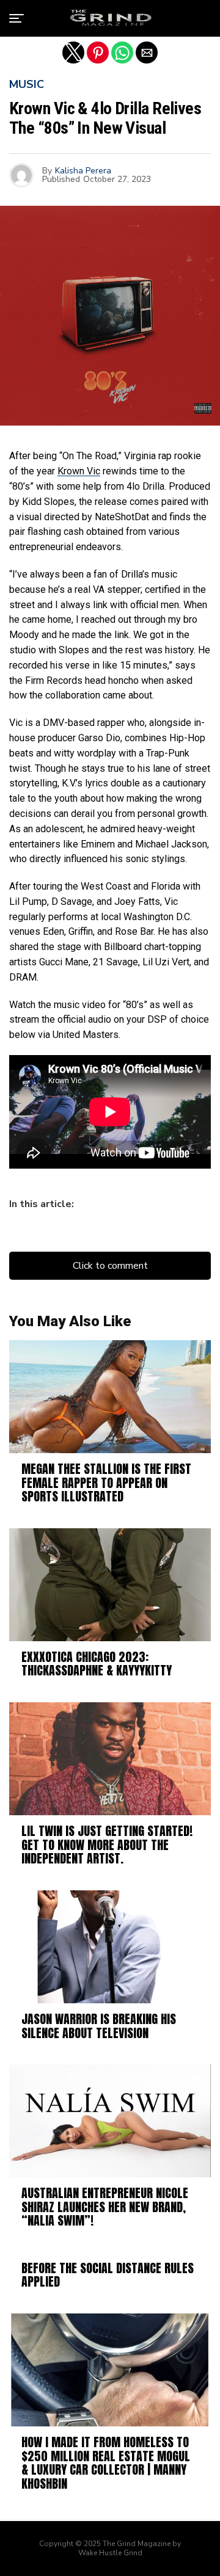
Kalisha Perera (83, 171)
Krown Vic (79, 471)
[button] (16, 18)
